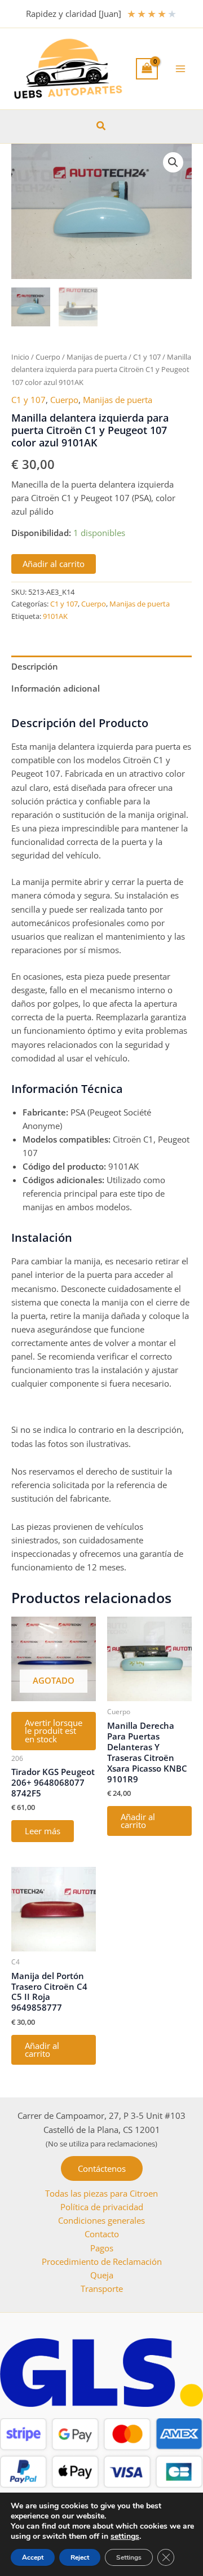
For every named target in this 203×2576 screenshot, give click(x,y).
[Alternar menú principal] (180, 69)
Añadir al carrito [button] (138, 1821)
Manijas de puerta (97, 357)
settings (125, 2537)
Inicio (20, 357)
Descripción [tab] (35, 666)
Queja (102, 2275)
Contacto (102, 2234)
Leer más (43, 1831)
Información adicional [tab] (56, 688)
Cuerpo (48, 357)
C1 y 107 (147, 357)
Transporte (102, 2289)
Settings (129, 2557)
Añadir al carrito (54, 564)
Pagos (102, 2248)
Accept (33, 2557)
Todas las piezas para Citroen (101, 2193)
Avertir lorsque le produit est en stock (54, 1731)
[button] (101, 126)
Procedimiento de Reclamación (102, 2261)
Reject (80, 2557)
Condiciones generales (101, 2220)
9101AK (55, 616)
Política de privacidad (102, 2207)
